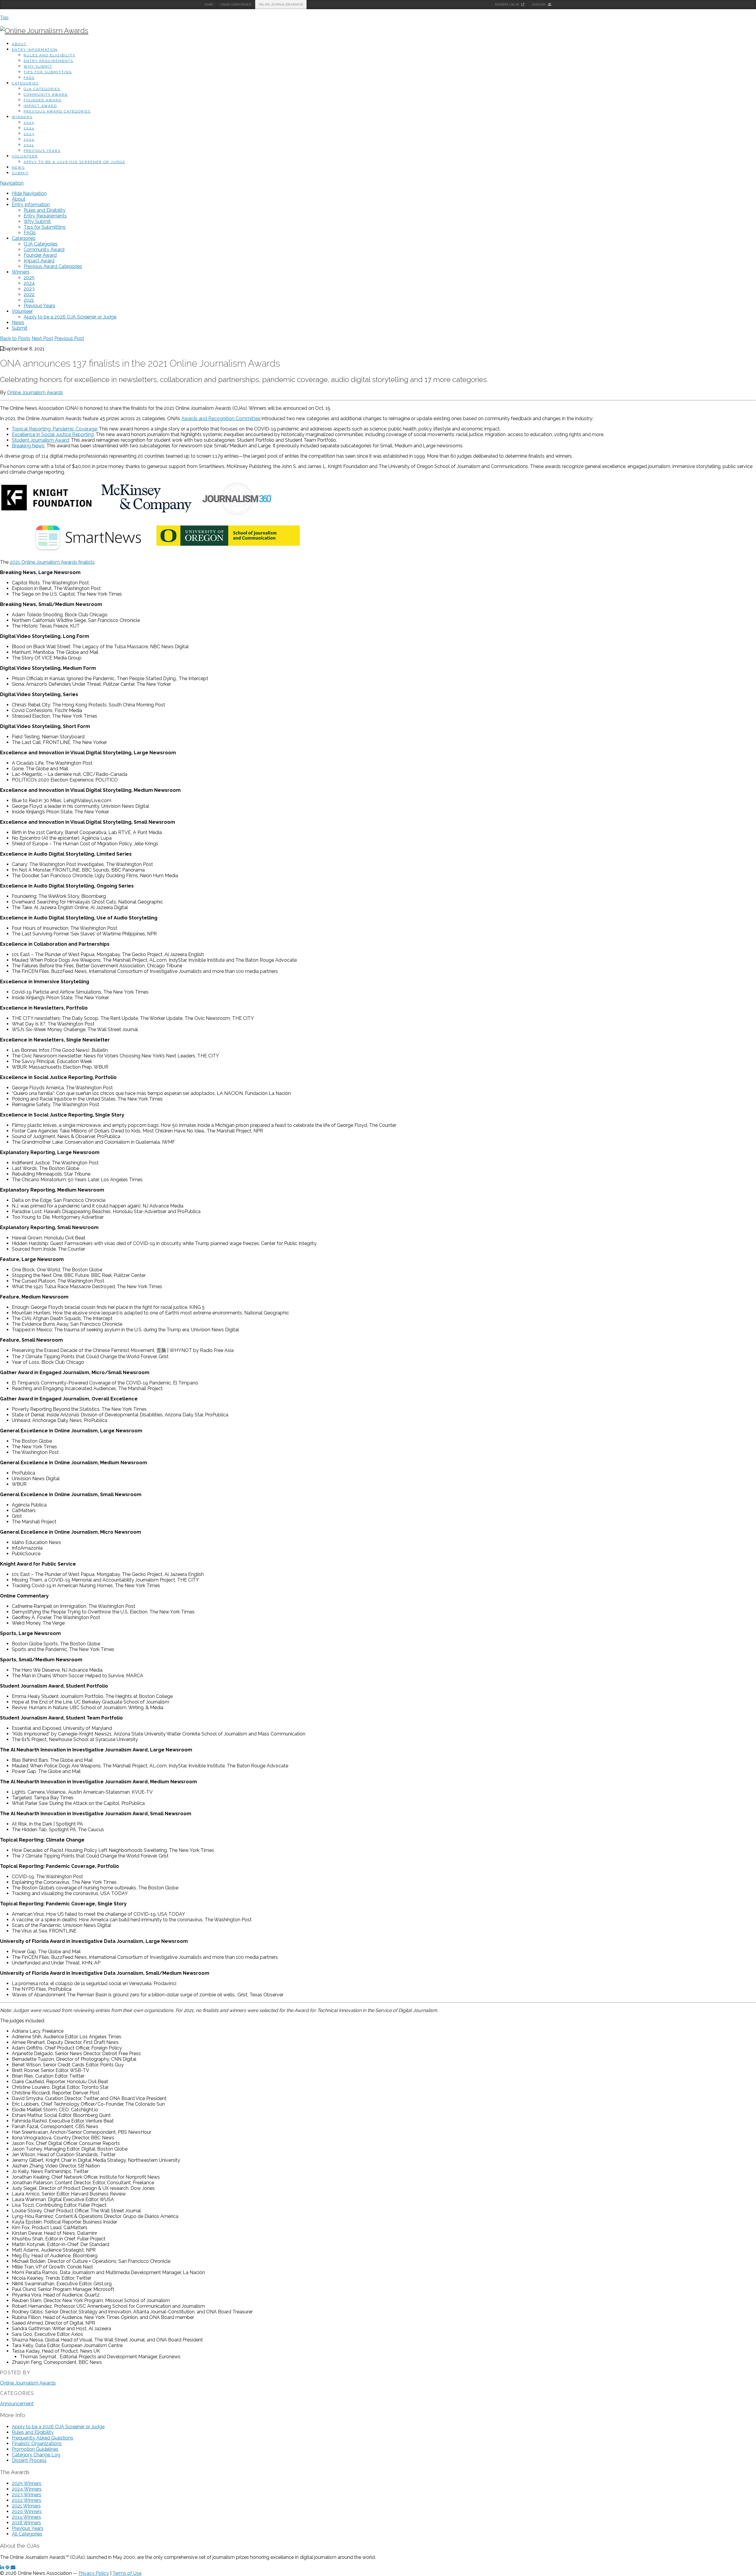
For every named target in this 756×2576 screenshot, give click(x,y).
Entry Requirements (48, 61)
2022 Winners (27, 2500)
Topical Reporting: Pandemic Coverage (54, 429)
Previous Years (42, 151)
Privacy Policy (94, 2573)
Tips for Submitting (48, 72)
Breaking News (28, 446)
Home (209, 5)
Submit (20, 173)
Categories (25, 83)
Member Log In (507, 5)
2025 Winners (27, 2483)
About (19, 44)
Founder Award (43, 100)
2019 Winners (26, 2517)
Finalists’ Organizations (37, 2443)
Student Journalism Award (40, 440)
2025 (29, 123)
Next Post (42, 338)
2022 (29, 139)
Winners (22, 117)
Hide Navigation (29, 193)
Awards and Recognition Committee (221, 419)
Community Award (46, 95)
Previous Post (69, 338)
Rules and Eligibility (49, 55)
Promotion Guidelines (35, 2449)
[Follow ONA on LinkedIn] (2, 2568)
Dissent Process (29, 2460)
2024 (29, 128)
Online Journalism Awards (281, 5)
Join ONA (539, 5)
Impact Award (40, 106)
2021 (29, 145)
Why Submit (38, 66)
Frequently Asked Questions (43, 2438)
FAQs (29, 78)
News (18, 168)
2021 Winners (26, 2506)
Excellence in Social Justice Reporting (53, 434)
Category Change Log (36, 2455)
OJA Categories (42, 89)
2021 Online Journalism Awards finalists (52, 562)
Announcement (17, 2404)
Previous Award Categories (57, 111)
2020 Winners (27, 2511)
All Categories (27, 2534)
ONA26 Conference (236, 5)
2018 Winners (26, 2523)
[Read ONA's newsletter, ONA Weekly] (13, 2568)
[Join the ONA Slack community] (7, 2568)
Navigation (12, 183)
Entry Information (35, 50)
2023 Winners (27, 2495)
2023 (29, 134)
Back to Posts (15, 338)
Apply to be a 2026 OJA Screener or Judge (74, 162)
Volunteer (25, 156)
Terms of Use (127, 2573)
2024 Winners (27, 2489)
